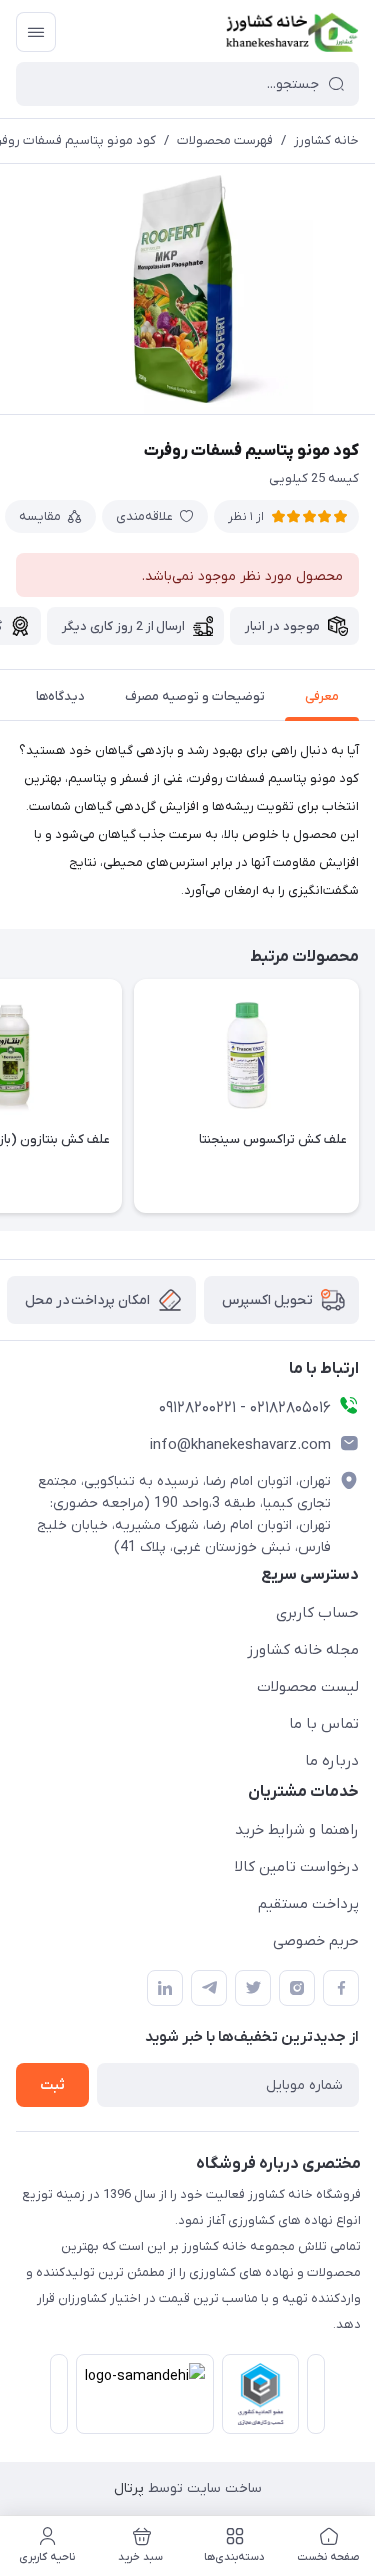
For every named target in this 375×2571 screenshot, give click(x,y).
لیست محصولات (308, 1687)
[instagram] (297, 1988)
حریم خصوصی (316, 1941)
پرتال (129, 2488)
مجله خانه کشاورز (303, 1650)
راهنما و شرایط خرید (297, 1830)
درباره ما (332, 1761)
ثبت (52, 2085)
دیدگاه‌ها (60, 696)
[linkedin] (165, 1988)
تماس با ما (324, 1724)
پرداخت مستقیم (308, 1904)
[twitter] (253, 1988)
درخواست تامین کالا (297, 1867)
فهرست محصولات (225, 140)
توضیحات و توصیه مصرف (195, 696)
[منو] (36, 32)
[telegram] (209, 1988)
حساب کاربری (317, 1613)
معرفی (322, 696)
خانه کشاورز (326, 140)
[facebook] (341, 1988)
